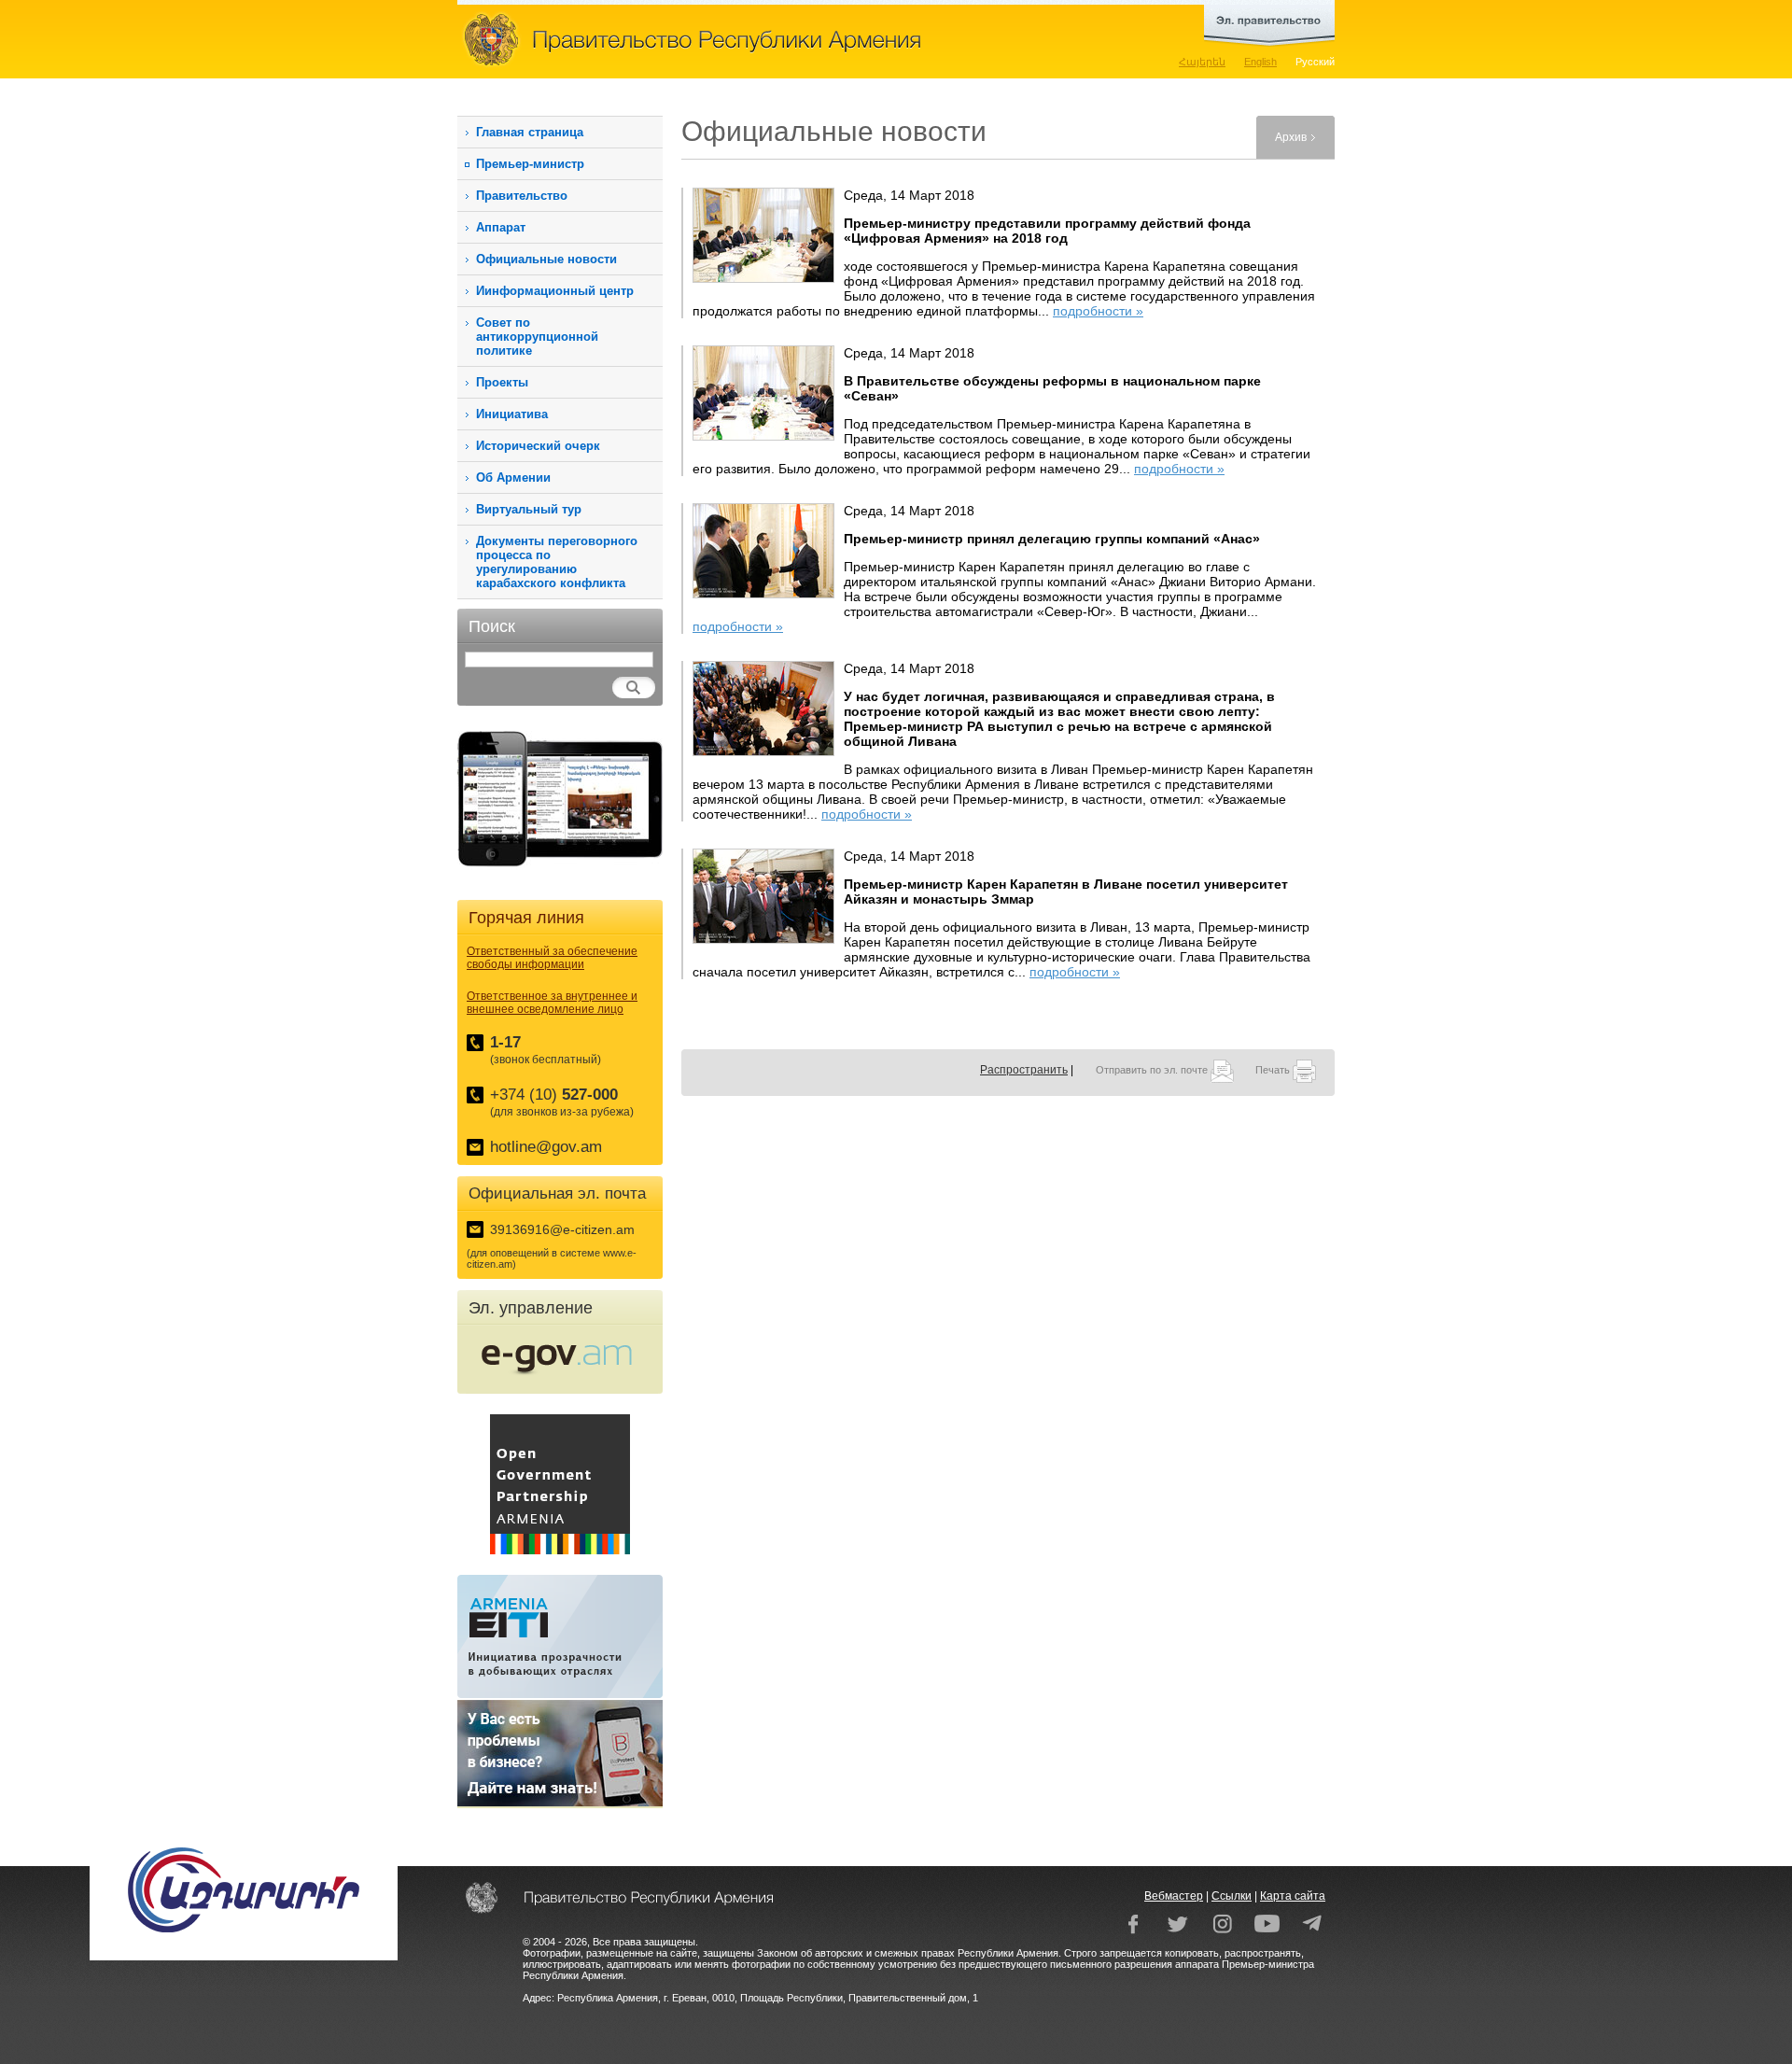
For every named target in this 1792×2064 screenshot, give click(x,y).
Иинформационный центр (555, 291)
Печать (1274, 1070)
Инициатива (512, 414)
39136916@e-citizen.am (562, 1229)
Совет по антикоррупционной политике (537, 337)
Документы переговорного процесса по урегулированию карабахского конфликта (557, 562)
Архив (1291, 137)
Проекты (502, 382)
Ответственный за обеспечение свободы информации (552, 958)
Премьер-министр (530, 164)
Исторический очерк (538, 446)
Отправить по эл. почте (1153, 1070)
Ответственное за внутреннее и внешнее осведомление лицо (552, 1003)
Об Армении (513, 477)
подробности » (1098, 311)
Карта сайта (1293, 1896)
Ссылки (1232, 1896)
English (1260, 62)
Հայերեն (1202, 62)
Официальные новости (546, 259)
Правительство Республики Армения (775, 39)
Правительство (522, 196)
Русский (1315, 62)
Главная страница (530, 132)
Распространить (1024, 1070)
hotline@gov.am (546, 1147)
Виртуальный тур (529, 509)
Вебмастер (1174, 1896)
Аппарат (501, 227)
